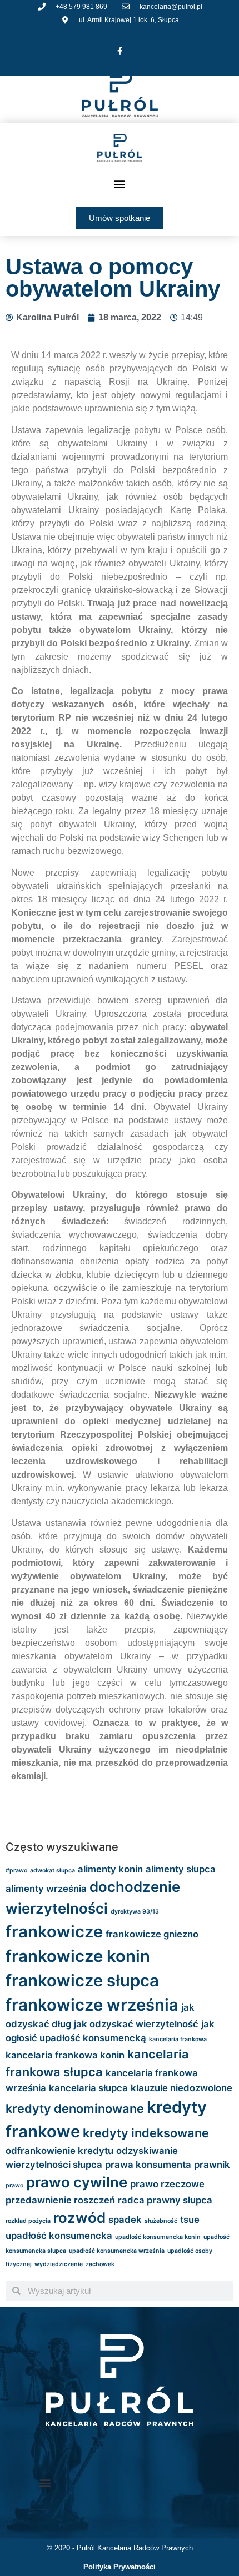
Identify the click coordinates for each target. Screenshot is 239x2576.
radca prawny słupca (165, 2200)
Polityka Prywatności (120, 2567)
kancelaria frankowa (178, 2039)
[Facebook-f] (120, 51)
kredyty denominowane (75, 2108)
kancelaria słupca (88, 2088)
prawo (14, 2185)
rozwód (79, 2218)
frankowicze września (92, 2005)
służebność (161, 2221)
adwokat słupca (53, 1871)
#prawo (16, 1871)
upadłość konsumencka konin (158, 2237)
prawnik (212, 2165)
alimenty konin (110, 1869)
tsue (190, 2220)
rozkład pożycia (28, 2221)
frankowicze (54, 1932)
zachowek (100, 2264)
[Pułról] (120, 148)
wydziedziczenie (59, 2264)
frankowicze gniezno (152, 1934)
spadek (125, 2220)
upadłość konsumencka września (117, 2251)
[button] (120, 184)
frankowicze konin (78, 1956)
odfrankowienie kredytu (59, 2151)
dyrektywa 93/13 (135, 1912)
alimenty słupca (181, 1869)
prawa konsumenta (148, 2165)
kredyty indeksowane (146, 2133)
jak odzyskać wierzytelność (136, 2024)
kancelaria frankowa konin (65, 2055)
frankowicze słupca (82, 1980)
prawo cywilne (77, 2182)
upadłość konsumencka (59, 2236)
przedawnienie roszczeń (60, 2200)
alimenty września (46, 1889)
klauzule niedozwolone (181, 2088)
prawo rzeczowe (167, 2184)
